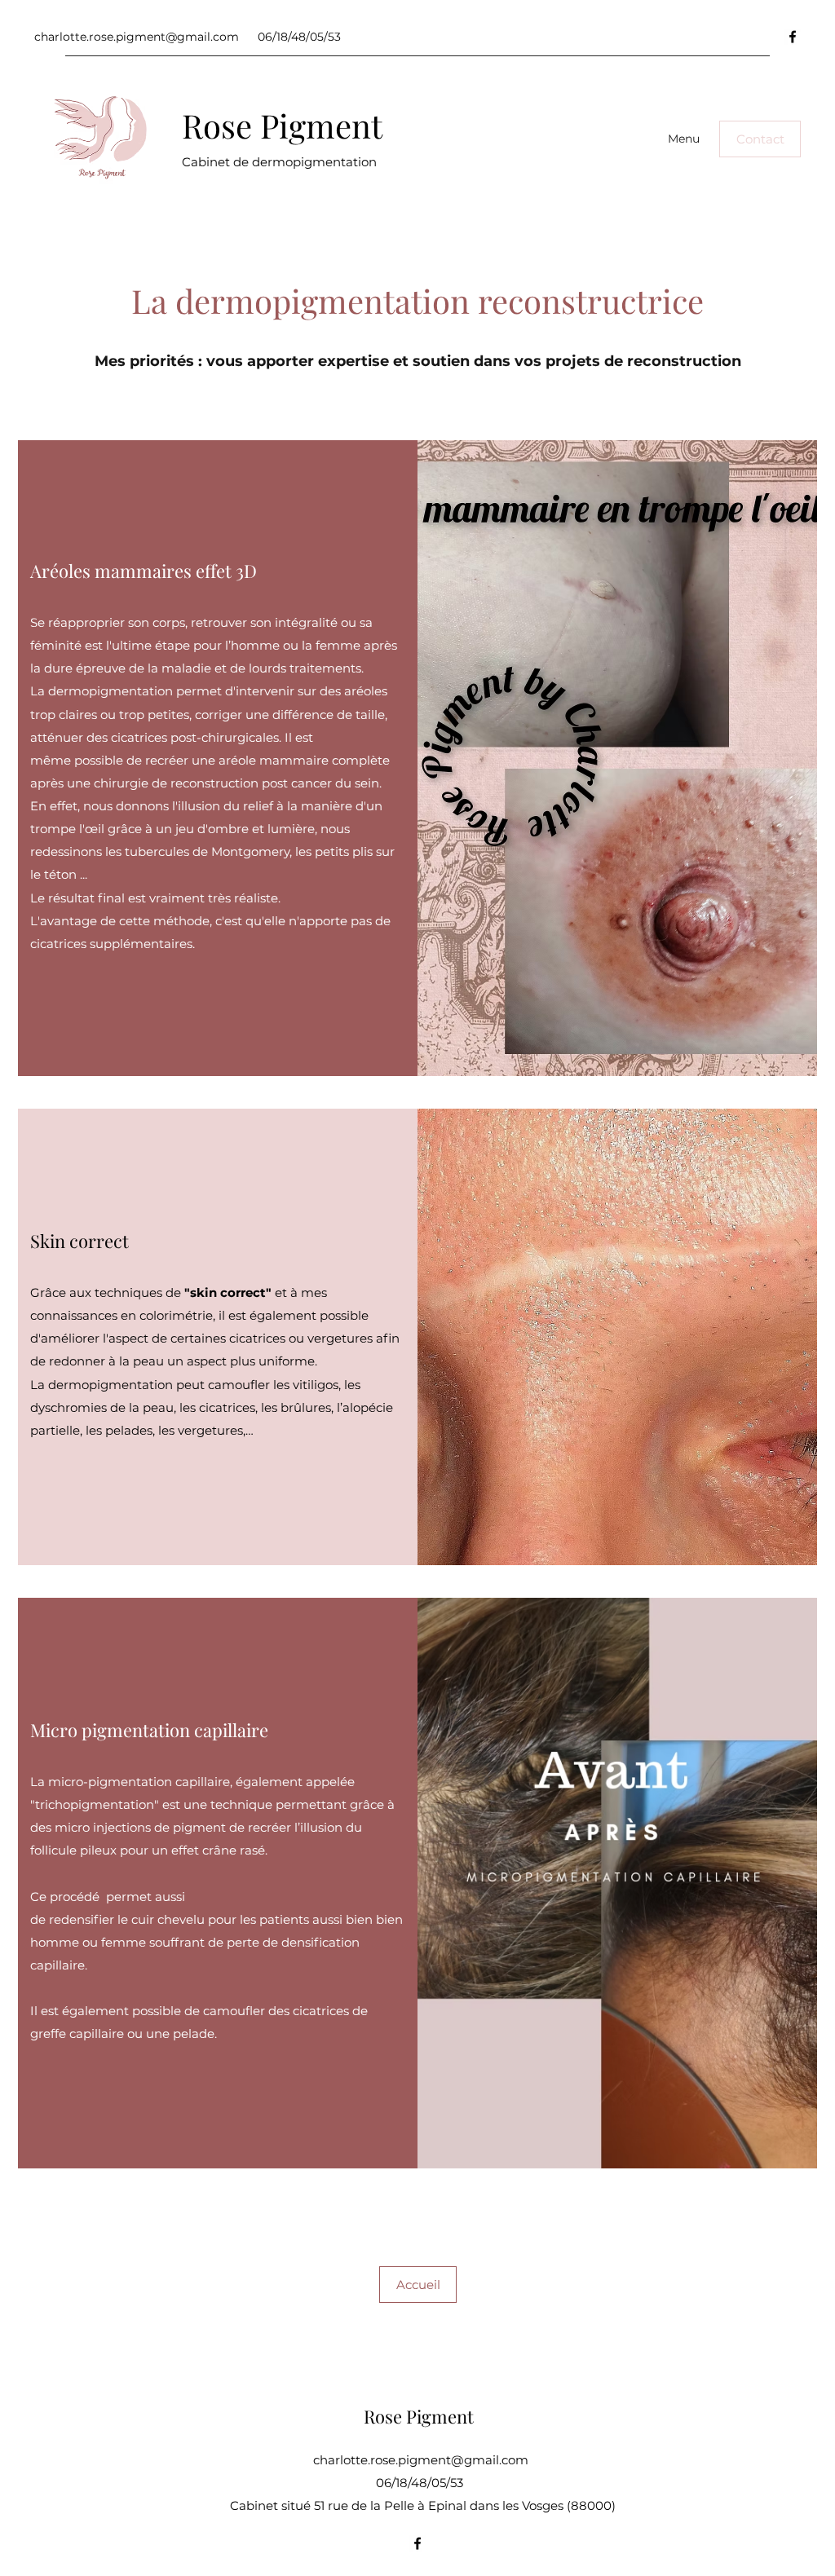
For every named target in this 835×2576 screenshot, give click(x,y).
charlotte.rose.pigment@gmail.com (137, 37)
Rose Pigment (282, 125)
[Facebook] (793, 37)
